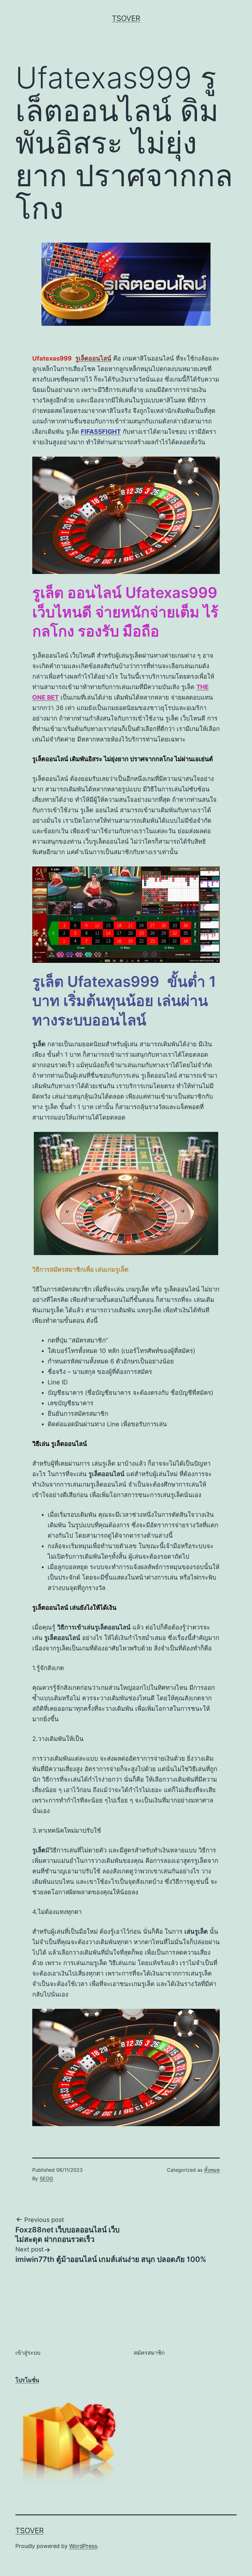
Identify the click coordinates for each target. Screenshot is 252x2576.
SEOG (46, 2178)
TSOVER (126, 18)
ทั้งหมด (212, 2170)
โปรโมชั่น (27, 2380)
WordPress (83, 2546)
